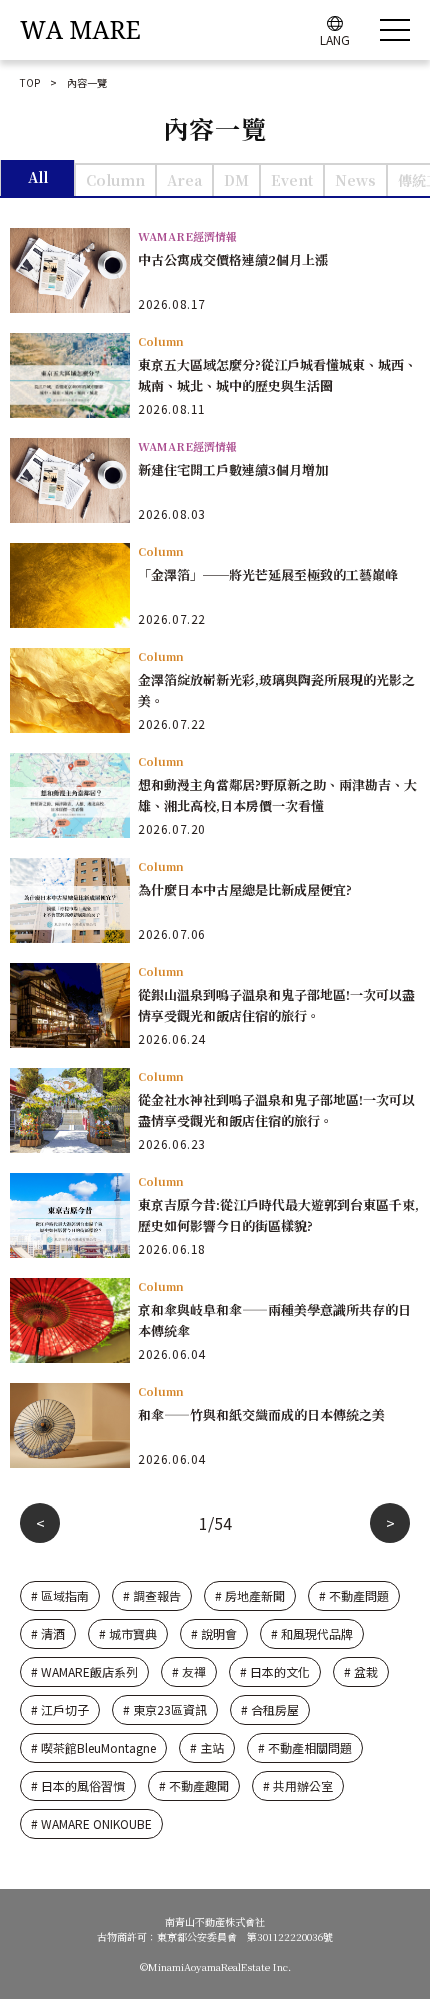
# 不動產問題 (354, 1595)
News (355, 180)
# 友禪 (189, 1671)
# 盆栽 (361, 1671)
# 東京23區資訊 (165, 1709)
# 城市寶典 (128, 1633)
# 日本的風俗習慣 (78, 1785)
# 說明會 (214, 1633)
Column (115, 180)
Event (292, 180)
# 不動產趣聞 (194, 1785)
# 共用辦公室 (298, 1785)
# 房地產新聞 (250, 1595)
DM (236, 180)
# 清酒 (48, 1633)
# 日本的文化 (275, 1671)
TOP (30, 82)
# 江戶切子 (60, 1709)
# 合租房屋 (270, 1709)
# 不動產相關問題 (305, 1747)
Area (184, 180)
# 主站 (207, 1747)
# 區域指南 (60, 1595)
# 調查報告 (152, 1595)
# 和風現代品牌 (312, 1633)
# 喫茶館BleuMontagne (93, 1747)
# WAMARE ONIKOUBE (91, 1823)
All (38, 177)
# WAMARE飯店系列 (84, 1671)
